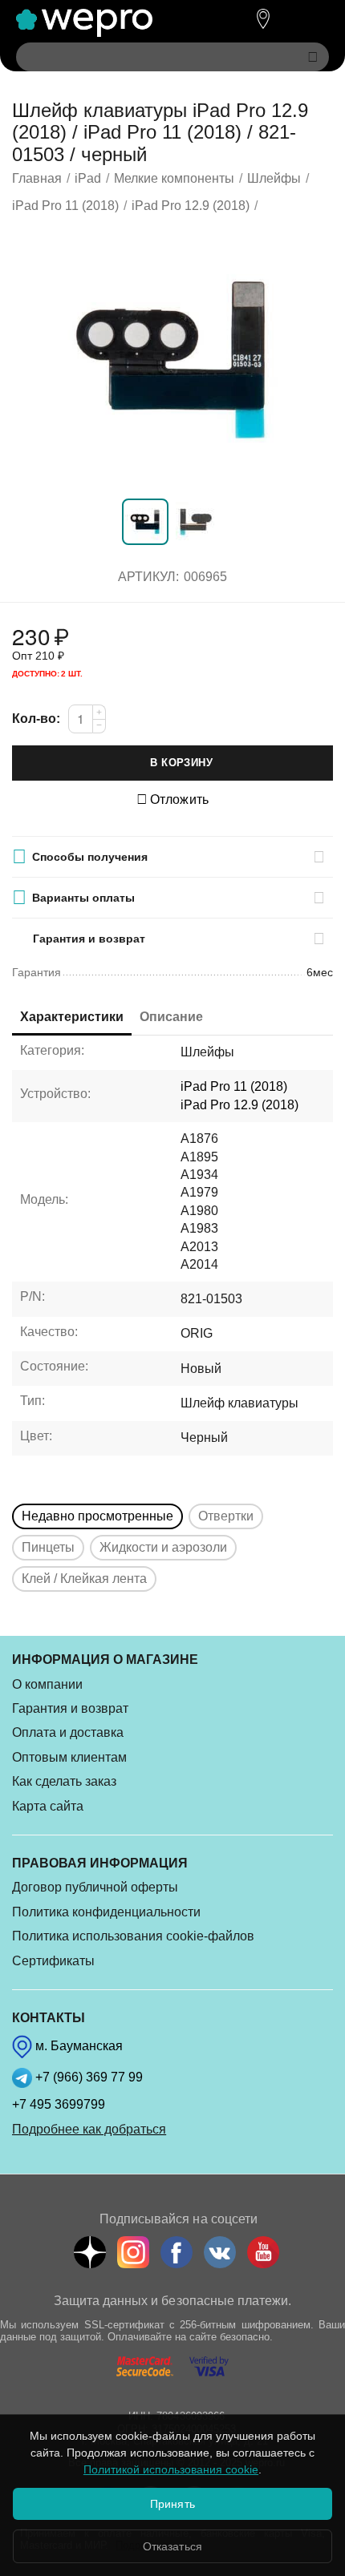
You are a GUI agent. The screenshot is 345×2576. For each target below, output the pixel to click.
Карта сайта (48, 1806)
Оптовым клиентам (69, 1757)
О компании (47, 1684)
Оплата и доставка (68, 1732)
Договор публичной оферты (95, 1887)
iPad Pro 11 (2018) (234, 1086)
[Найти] (313, 57)
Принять (172, 2504)
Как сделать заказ (64, 1781)
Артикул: (148, 577)
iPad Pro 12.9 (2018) (239, 1105)
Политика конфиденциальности (106, 1912)
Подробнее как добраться (89, 2129)
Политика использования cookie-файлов (133, 1936)
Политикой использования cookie (171, 2469)
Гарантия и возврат (70, 1708)
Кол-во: (36, 719)
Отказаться (172, 2546)
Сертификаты (53, 1961)
